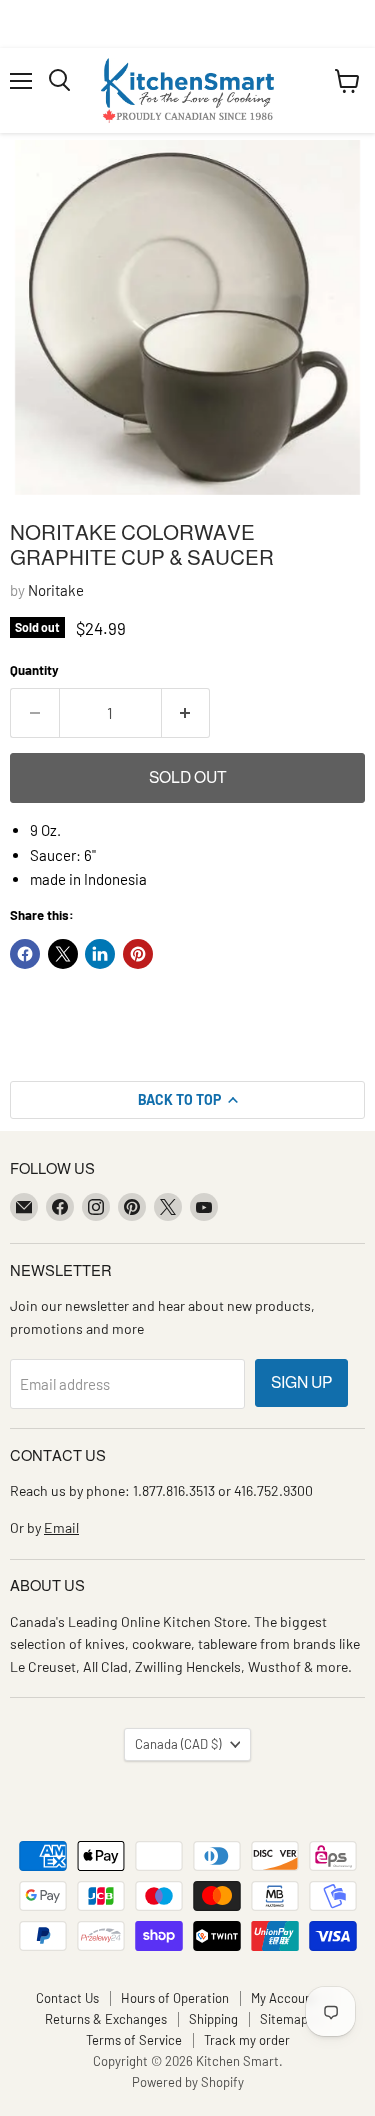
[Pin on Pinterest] (138, 954)
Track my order (247, 2040)
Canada (178, 1744)
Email (61, 1527)
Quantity (34, 670)
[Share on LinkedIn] (100, 954)
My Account (284, 1998)
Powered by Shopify (188, 2082)
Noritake (56, 590)
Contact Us (67, 1998)
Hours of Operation (175, 1998)
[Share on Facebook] (25, 954)
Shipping (213, 2019)
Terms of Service (134, 2040)
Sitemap (284, 2019)
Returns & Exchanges (106, 2019)
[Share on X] (63, 954)
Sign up (301, 1382)
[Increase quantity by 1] (186, 713)
